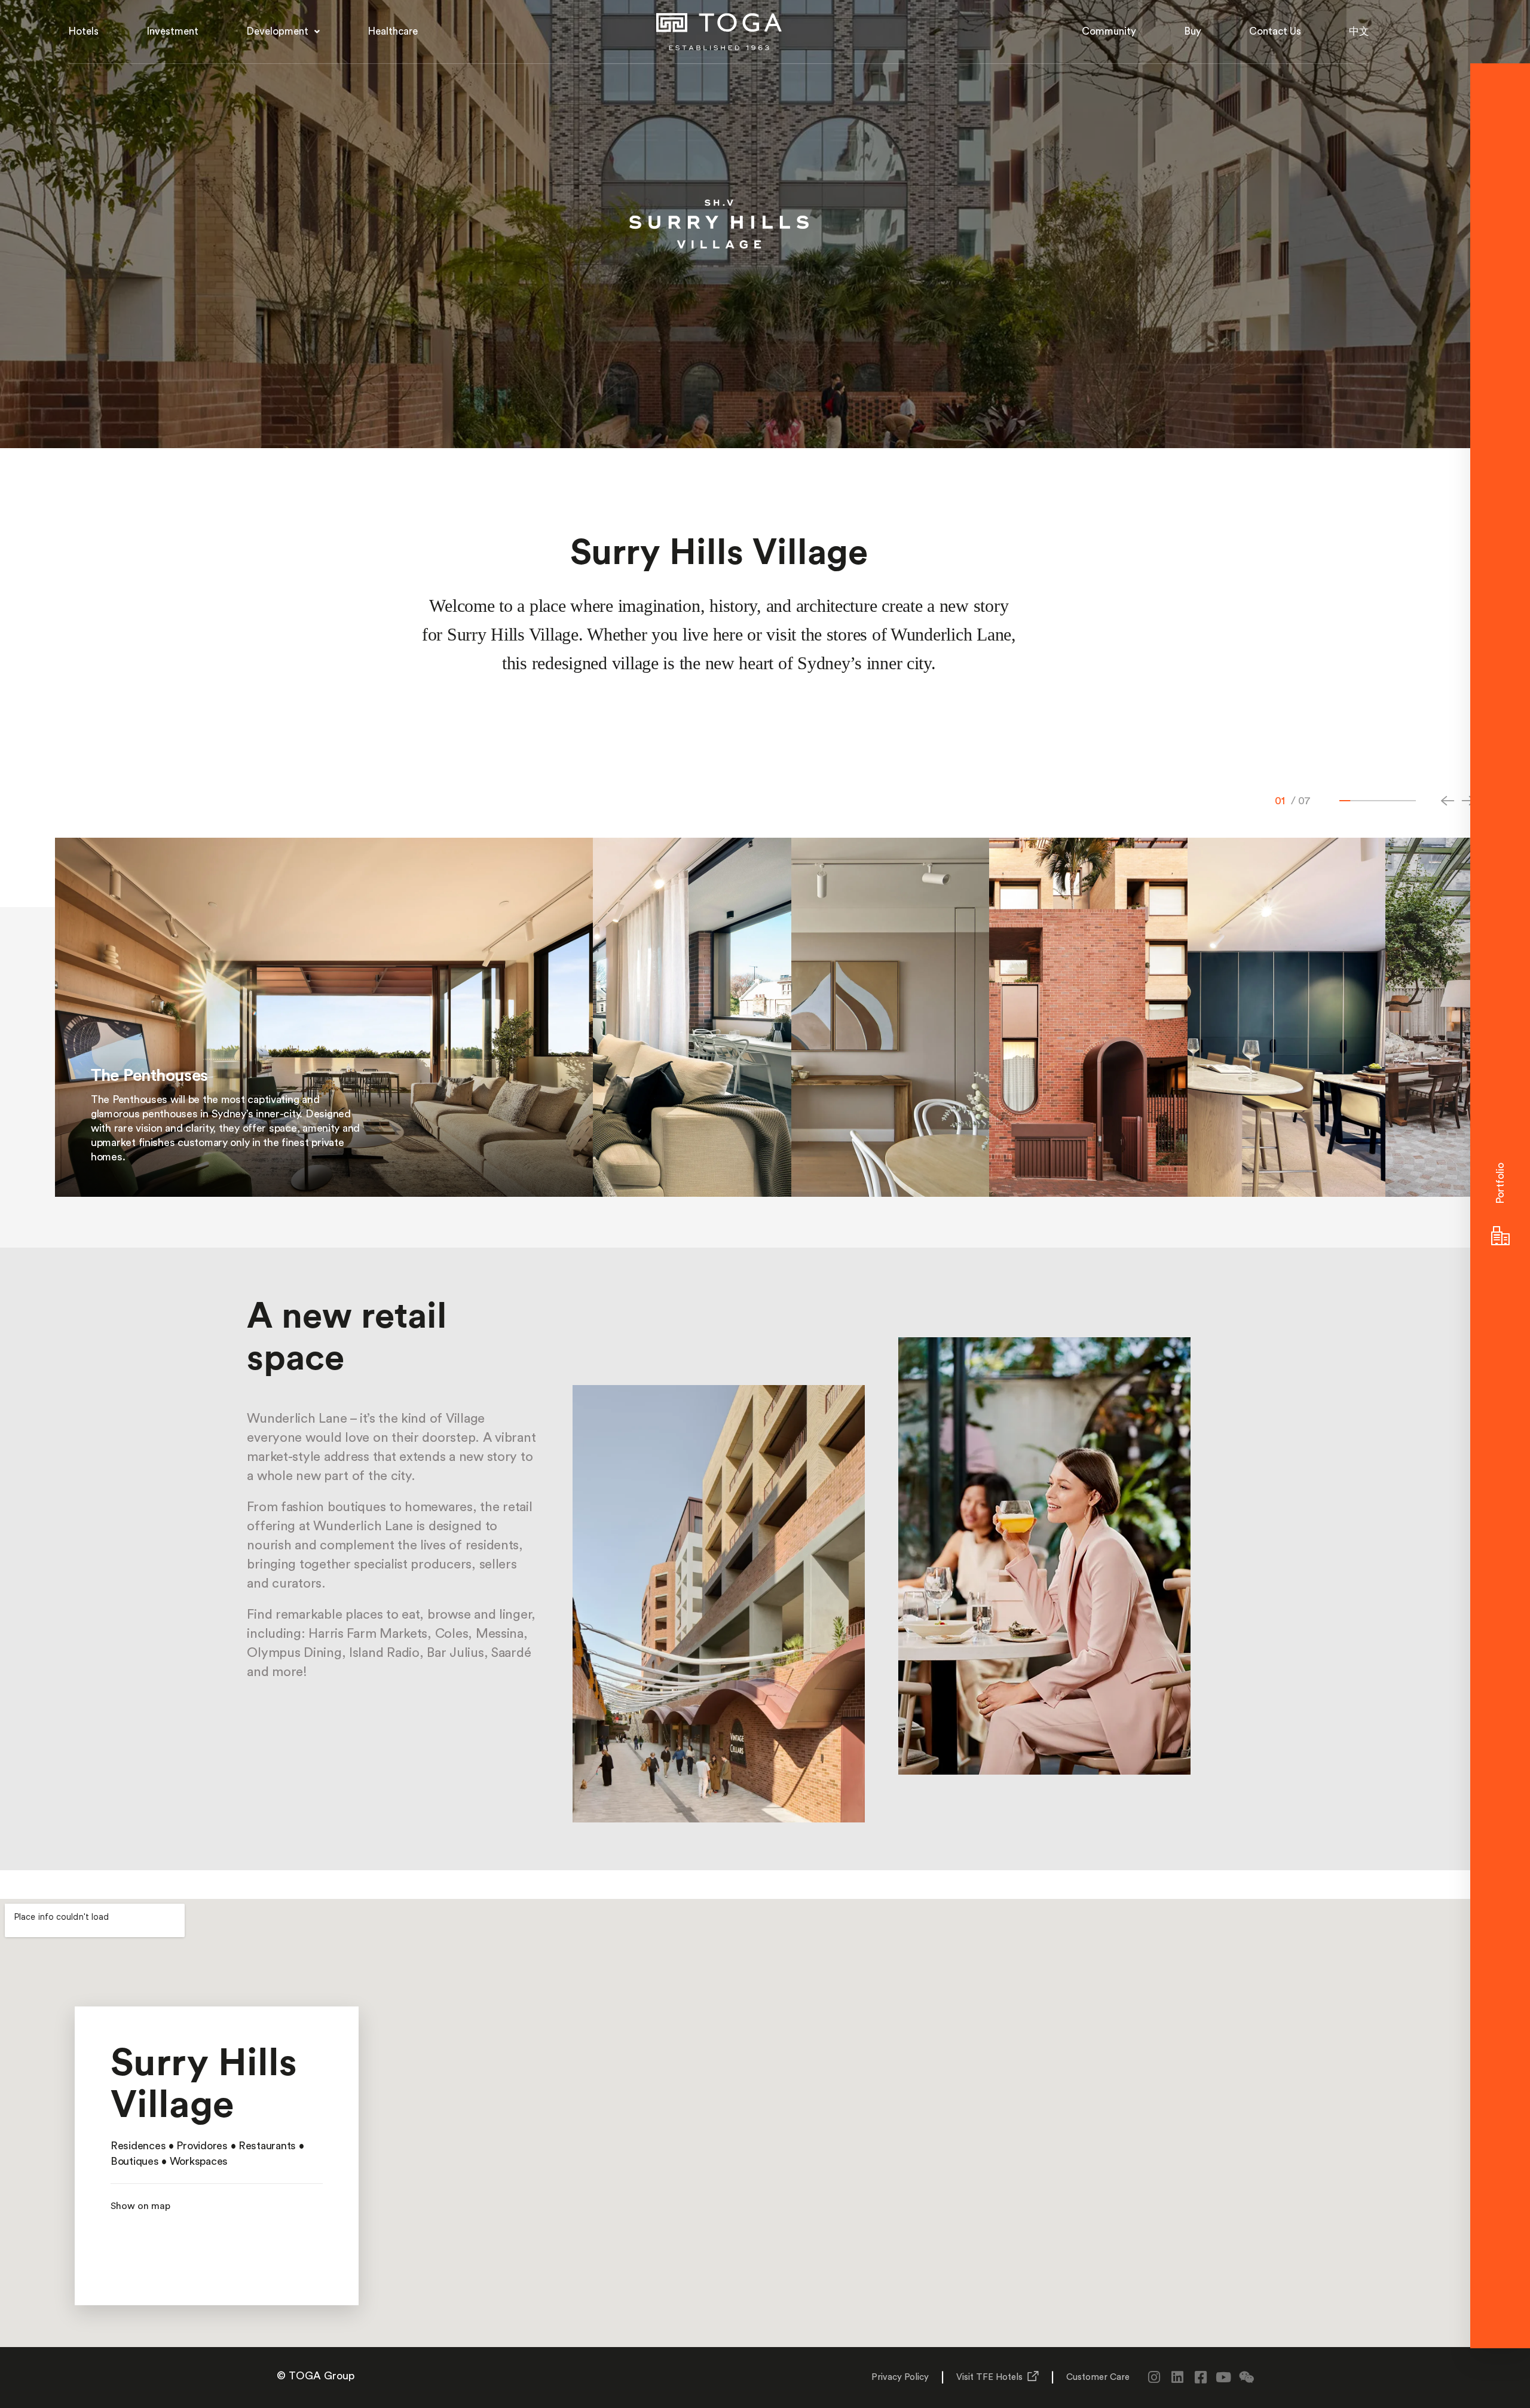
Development (277, 31)
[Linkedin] (1177, 2377)
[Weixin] (1247, 2377)
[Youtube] (1224, 2377)
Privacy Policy (900, 2377)
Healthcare (393, 31)
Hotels (83, 31)
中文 (1359, 31)
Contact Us (1275, 31)
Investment (172, 31)
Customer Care (1098, 2377)
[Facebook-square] (1200, 2377)
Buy (1193, 31)
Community (1109, 31)
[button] (283, 32)
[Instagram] (1154, 2377)
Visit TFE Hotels (989, 2377)
